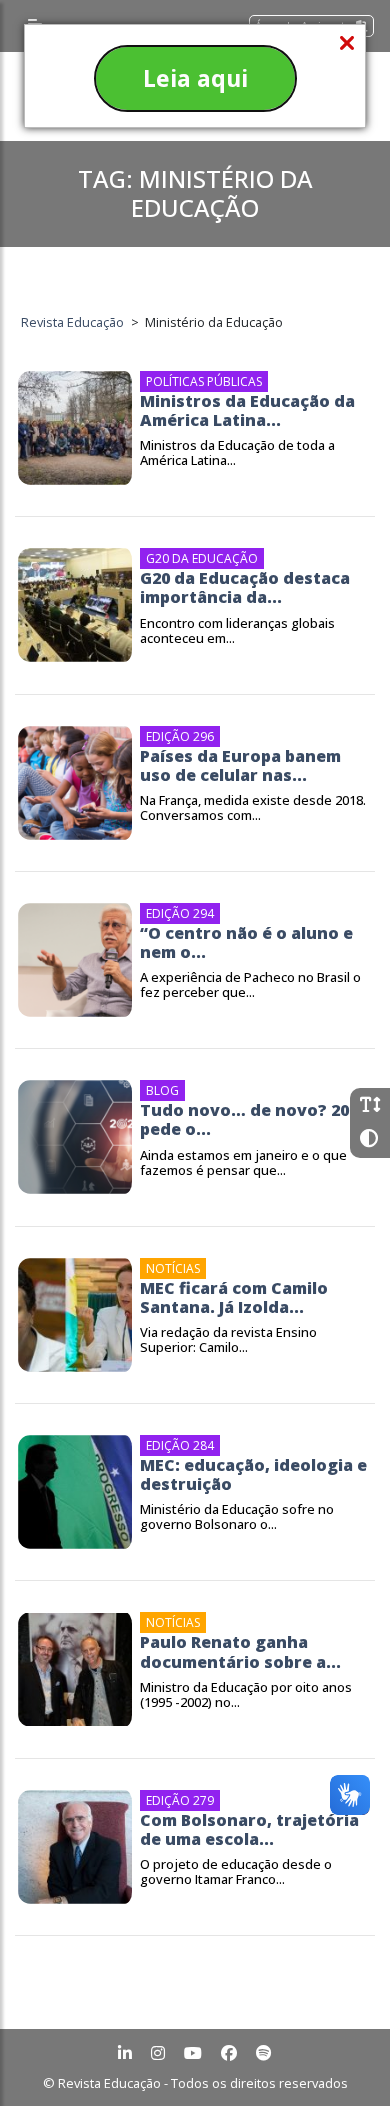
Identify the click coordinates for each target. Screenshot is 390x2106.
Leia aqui (195, 78)
